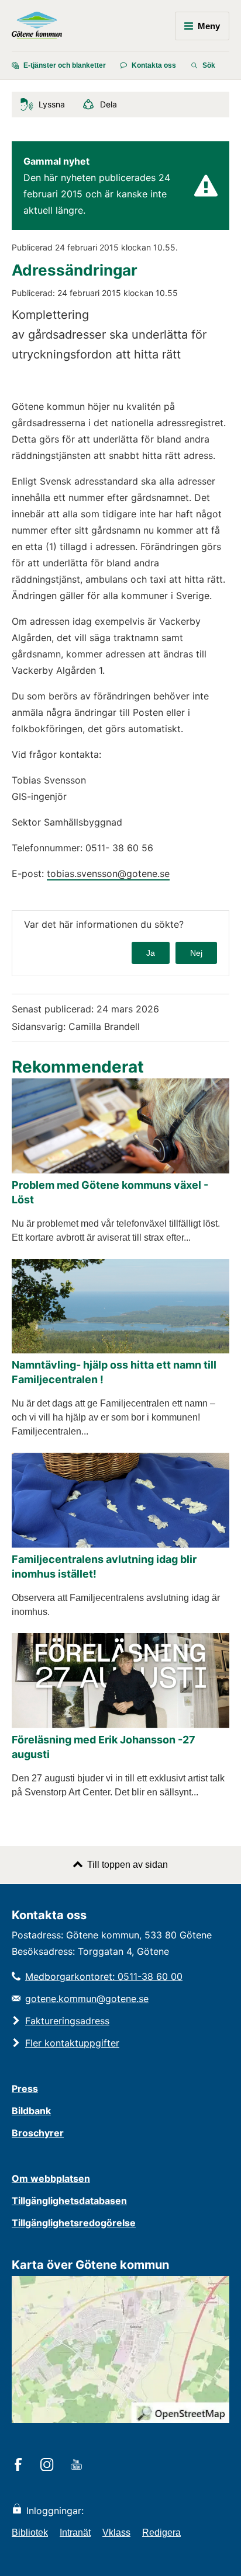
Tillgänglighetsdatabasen (69, 2201)
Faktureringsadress (67, 2021)
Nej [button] (196, 953)
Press (25, 2088)
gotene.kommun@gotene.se (87, 1999)
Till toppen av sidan (128, 1865)
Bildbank (31, 2111)
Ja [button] (151, 953)
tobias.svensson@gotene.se (108, 873)
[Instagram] (49, 2466)
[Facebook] (20, 2466)
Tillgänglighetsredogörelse (74, 2223)
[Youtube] (78, 2466)
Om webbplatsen (51, 2178)
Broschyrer (38, 2133)
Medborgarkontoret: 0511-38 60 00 (104, 1976)
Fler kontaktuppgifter (72, 2043)
